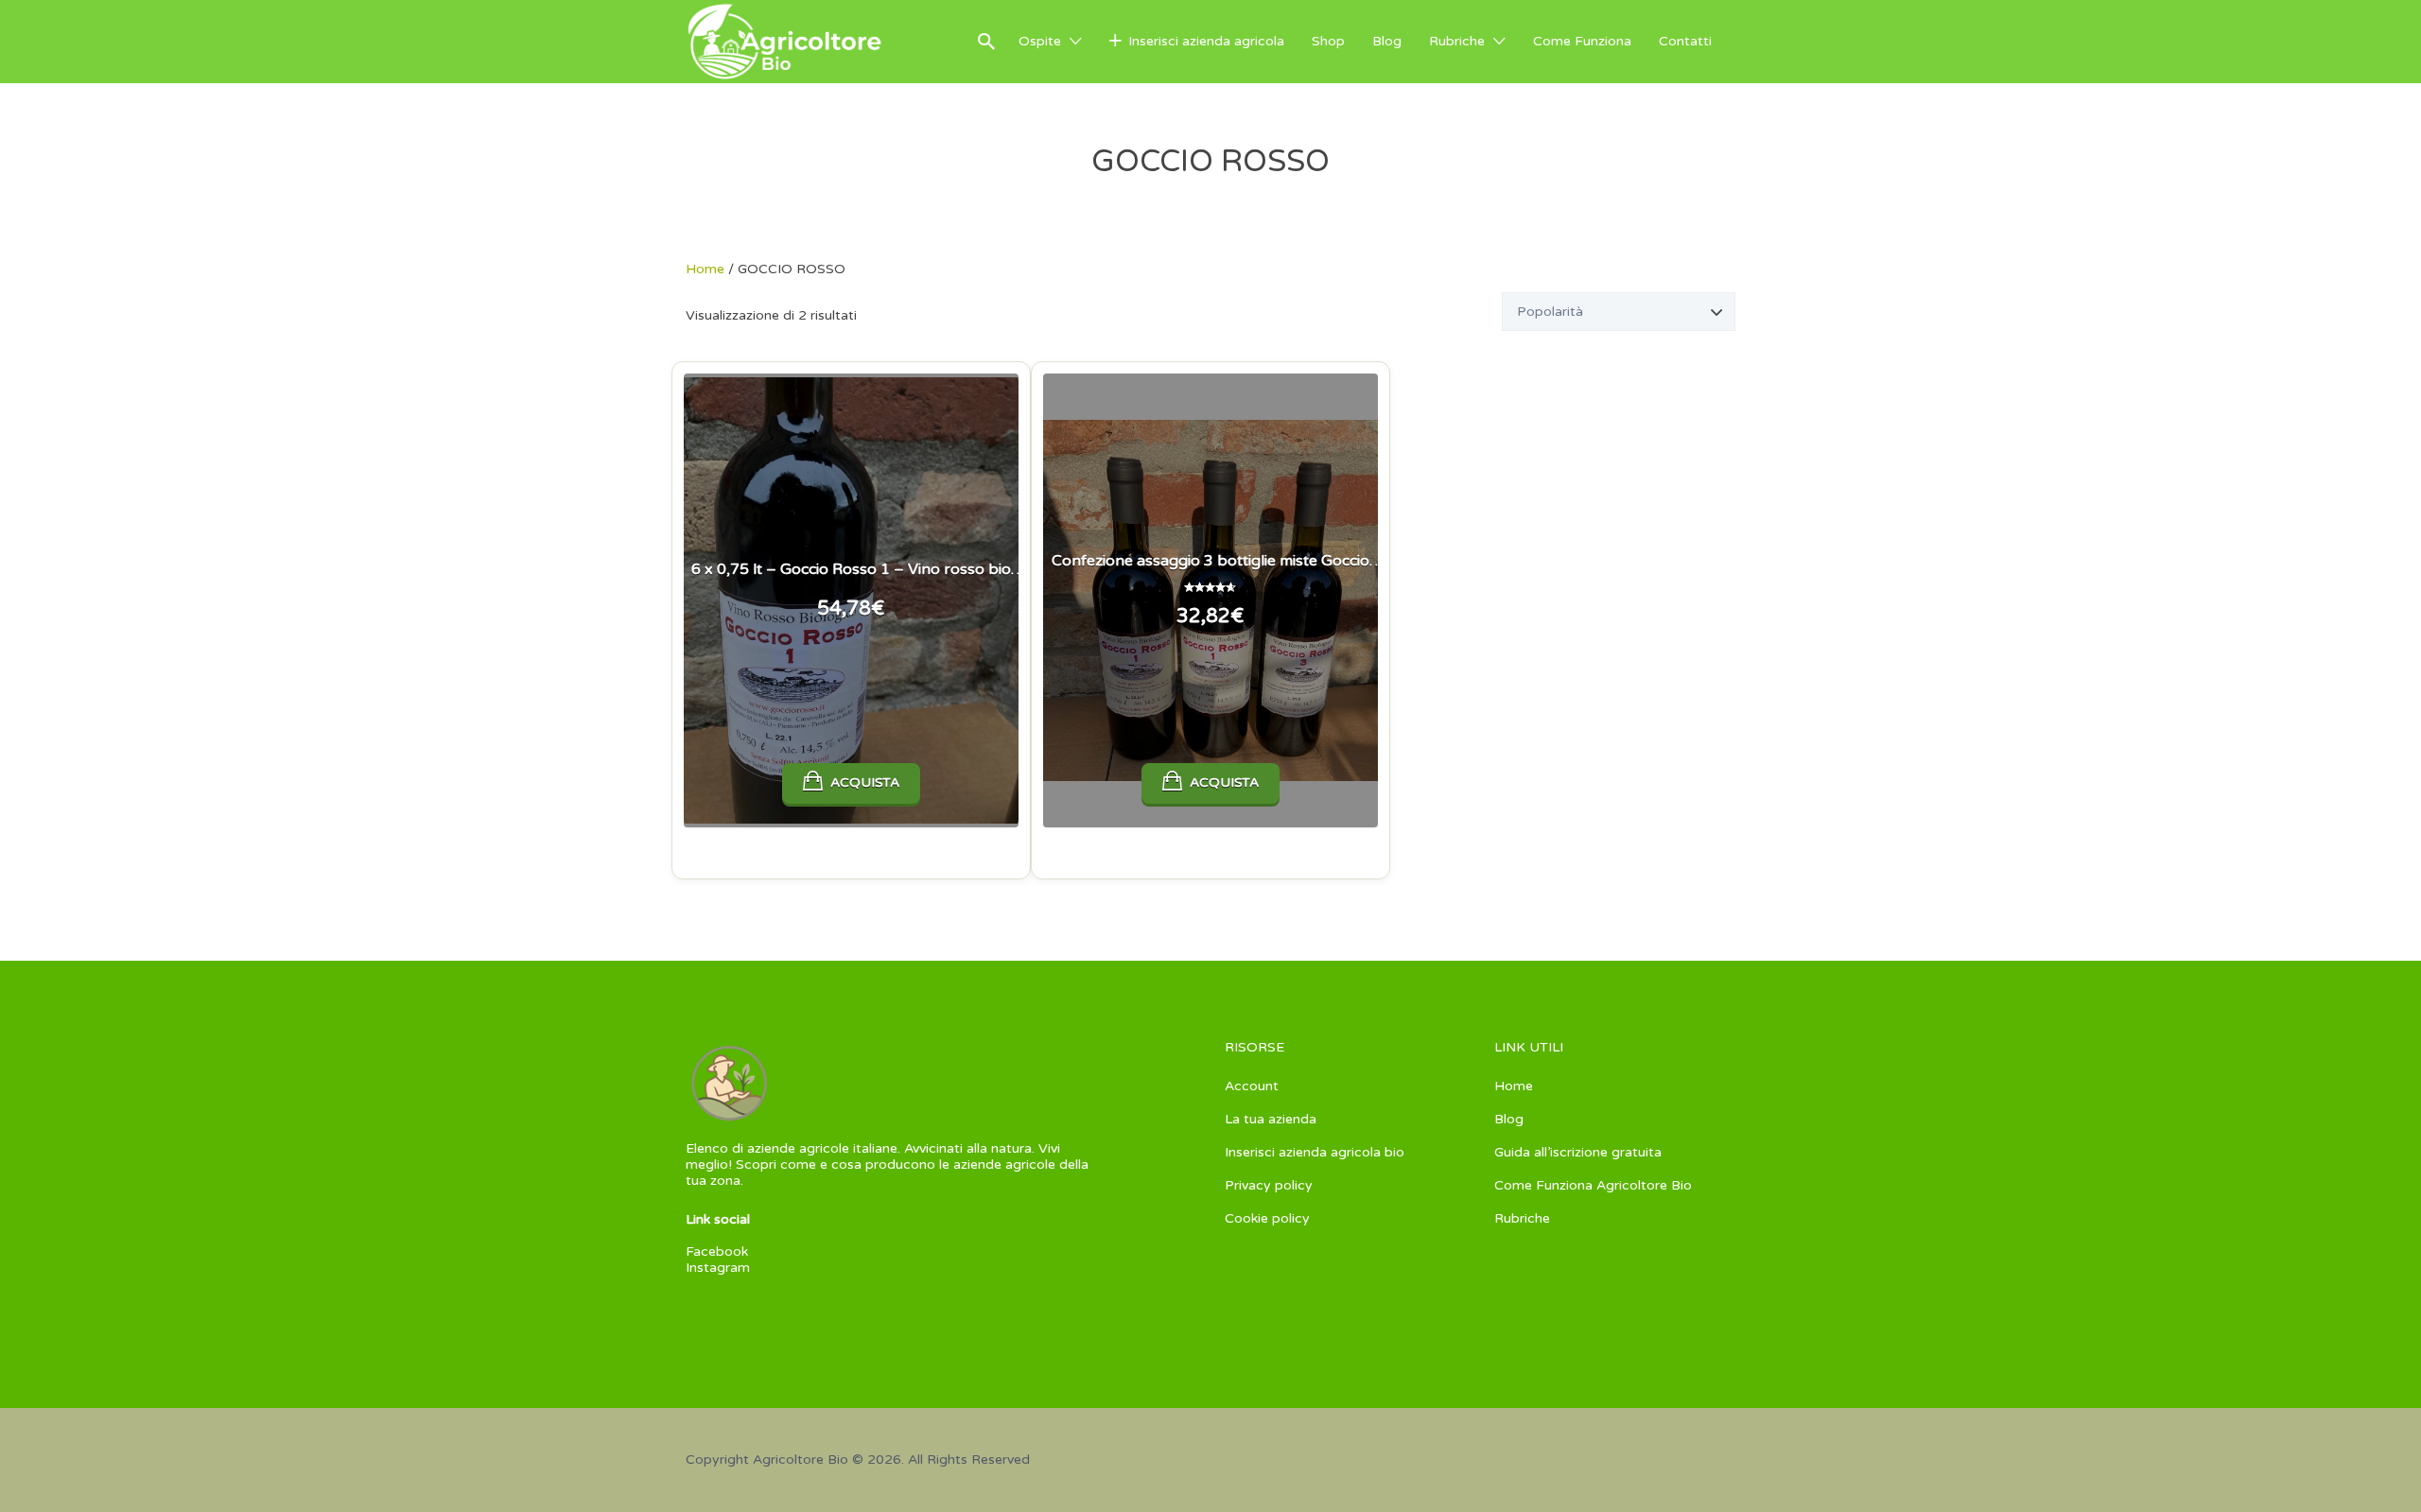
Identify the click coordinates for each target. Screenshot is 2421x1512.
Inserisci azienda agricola (1206, 41)
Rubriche (1457, 41)
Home (705, 269)
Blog (1387, 41)
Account (1252, 1086)
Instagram (718, 1268)
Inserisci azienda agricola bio (1315, 1152)
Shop (1328, 41)
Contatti (1685, 41)
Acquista (865, 782)
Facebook (717, 1251)
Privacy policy (1269, 1185)
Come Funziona (1582, 41)
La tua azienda (1271, 1119)
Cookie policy (1267, 1218)
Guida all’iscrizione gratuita (1578, 1152)
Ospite (1040, 41)
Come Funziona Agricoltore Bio (1593, 1185)
